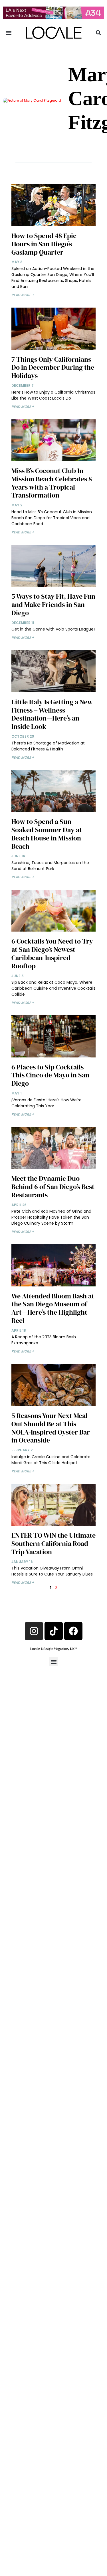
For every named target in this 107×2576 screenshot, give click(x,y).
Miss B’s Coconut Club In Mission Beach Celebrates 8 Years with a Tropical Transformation (52, 483)
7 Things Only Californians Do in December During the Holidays (53, 368)
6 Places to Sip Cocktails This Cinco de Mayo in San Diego (50, 1075)
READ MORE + (23, 295)
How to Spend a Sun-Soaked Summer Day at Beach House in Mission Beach (47, 834)
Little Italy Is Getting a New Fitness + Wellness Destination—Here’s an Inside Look (52, 714)
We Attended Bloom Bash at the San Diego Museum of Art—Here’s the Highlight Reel (53, 1308)
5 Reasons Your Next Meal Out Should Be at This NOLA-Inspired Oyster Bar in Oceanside (51, 1428)
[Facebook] (73, 1631)
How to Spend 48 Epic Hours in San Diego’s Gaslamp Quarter (44, 244)
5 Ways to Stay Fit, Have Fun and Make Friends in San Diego (53, 604)
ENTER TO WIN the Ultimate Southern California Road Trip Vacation (53, 1543)
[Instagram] (34, 1631)
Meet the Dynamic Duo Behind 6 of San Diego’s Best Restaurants (53, 1187)
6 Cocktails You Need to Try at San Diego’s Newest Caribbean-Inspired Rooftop (52, 953)
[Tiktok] (54, 1631)
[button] (9, 33)
